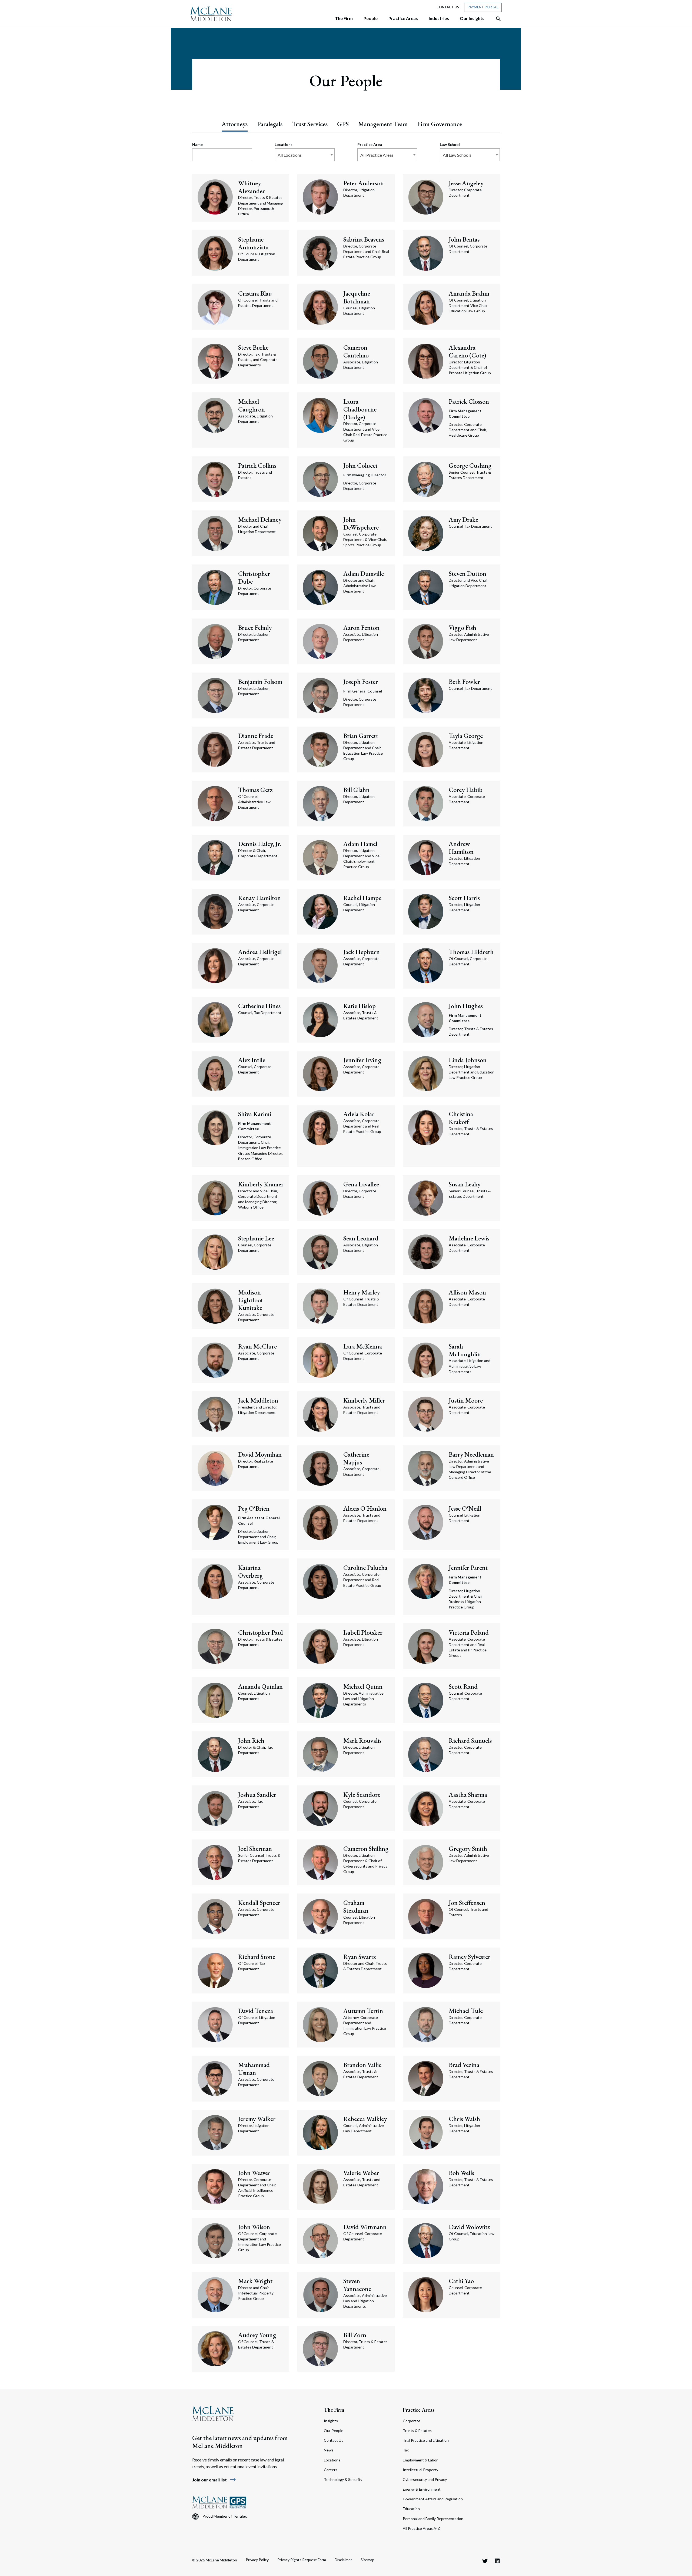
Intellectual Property (420, 2470)
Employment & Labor (420, 2460)
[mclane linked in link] (497, 2561)
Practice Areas (419, 2410)
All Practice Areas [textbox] (377, 155)
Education (411, 2509)
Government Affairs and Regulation (433, 2499)
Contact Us (448, 7)
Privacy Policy (257, 2560)
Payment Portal (483, 7)
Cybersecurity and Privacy (425, 2479)
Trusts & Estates (417, 2431)
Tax (406, 2450)
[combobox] (305, 155)
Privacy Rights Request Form (302, 2560)
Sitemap (367, 2560)
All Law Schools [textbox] (457, 155)
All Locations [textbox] (290, 155)
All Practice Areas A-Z (421, 2528)
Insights (331, 2421)
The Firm (334, 2410)
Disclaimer (343, 2560)
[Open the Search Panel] (496, 19)
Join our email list (214, 2480)
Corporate (412, 2421)
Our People (334, 2431)
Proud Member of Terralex (225, 2516)
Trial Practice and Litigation (426, 2440)
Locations (332, 2460)
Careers (331, 2470)
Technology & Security (343, 2479)
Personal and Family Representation (433, 2519)
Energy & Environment (422, 2489)
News (329, 2450)
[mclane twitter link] (485, 2561)
